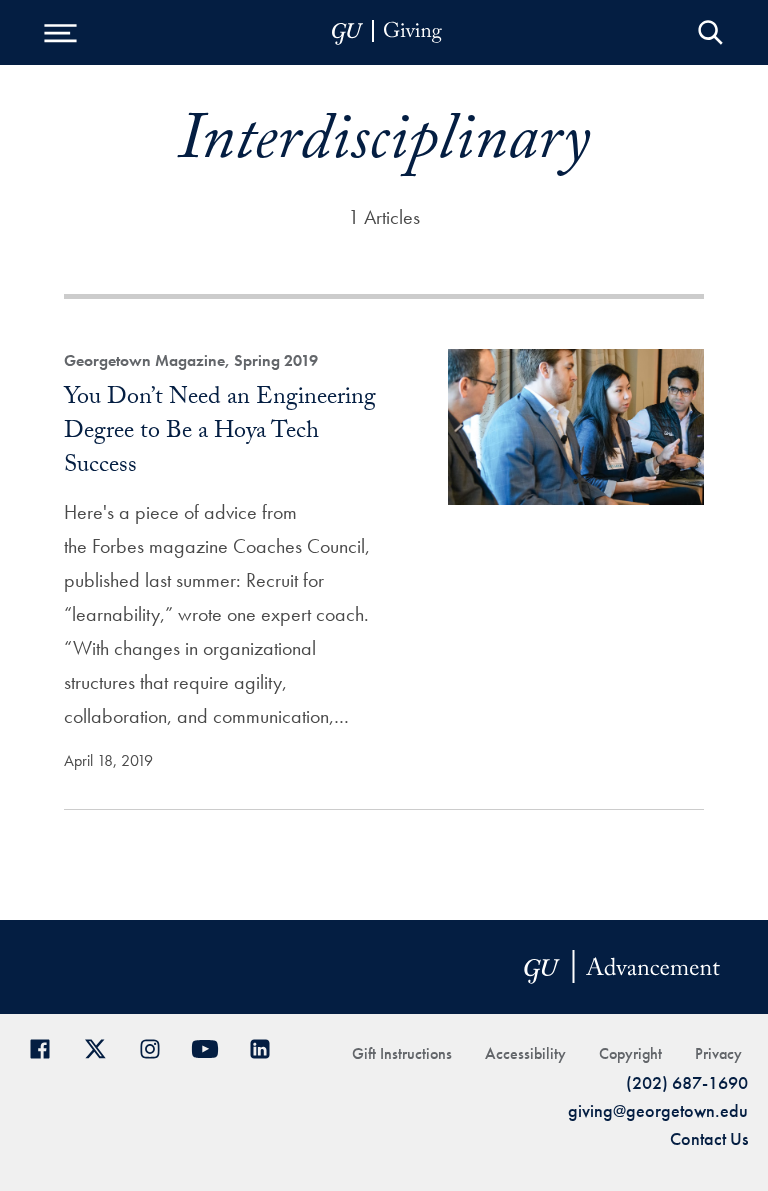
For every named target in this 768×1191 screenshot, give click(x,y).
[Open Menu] (60, 32)
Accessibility (525, 1053)
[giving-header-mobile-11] (387, 32)
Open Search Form (710, 32)
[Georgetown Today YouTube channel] (212, 1046)
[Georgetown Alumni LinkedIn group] (267, 1046)
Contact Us (709, 1138)
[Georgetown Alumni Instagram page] (157, 1046)
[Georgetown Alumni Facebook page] (47, 1046)
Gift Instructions (402, 1053)
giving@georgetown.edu (658, 1110)
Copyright (630, 1053)
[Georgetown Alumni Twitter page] (102, 1046)
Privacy (718, 1053)
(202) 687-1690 (687, 1082)
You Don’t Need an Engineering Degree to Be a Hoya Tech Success (220, 433)
